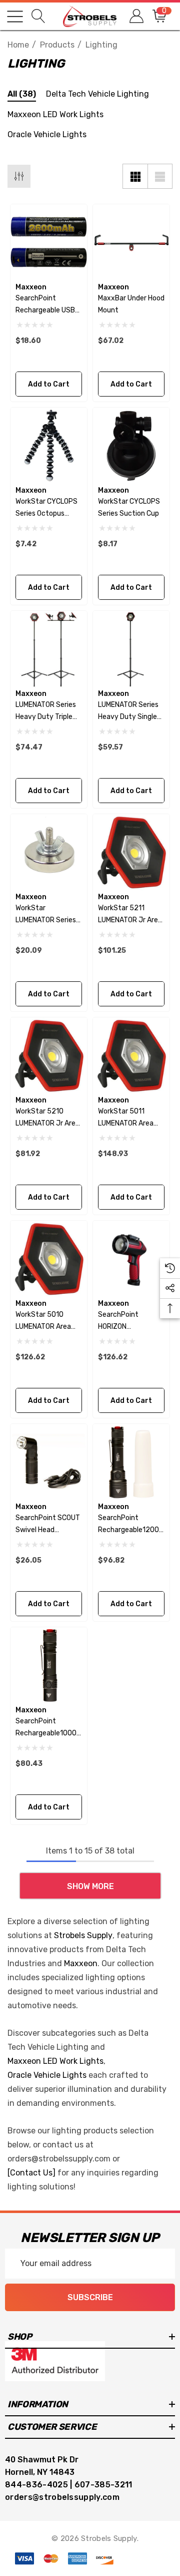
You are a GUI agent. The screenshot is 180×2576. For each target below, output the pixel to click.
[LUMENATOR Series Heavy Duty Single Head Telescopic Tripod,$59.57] (131, 649)
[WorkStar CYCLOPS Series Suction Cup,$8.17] (131, 446)
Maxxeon (81, 1963)
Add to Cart (49, 384)
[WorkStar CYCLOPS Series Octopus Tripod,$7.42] (49, 446)
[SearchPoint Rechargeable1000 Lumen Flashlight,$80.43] (49, 1666)
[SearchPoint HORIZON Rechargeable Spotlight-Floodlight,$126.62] (131, 1259)
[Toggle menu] (15, 17)
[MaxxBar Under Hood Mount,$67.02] (131, 243)
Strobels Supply (83, 1935)
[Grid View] (135, 176)
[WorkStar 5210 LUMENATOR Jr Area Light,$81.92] (49, 1056)
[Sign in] (136, 16)
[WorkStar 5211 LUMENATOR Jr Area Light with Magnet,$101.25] (131, 852)
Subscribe (90, 2297)
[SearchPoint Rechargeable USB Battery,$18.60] (49, 243)
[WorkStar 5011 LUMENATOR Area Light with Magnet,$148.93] (131, 1056)
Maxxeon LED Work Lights (55, 2061)
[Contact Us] (31, 2173)
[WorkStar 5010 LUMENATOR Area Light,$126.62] (49, 1259)
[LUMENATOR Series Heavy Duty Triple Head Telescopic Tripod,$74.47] (49, 649)
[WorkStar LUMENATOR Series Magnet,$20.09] (49, 852)
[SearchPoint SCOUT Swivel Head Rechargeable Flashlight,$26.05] (49, 1462)
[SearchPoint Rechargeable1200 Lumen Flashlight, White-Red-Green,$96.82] (131, 1462)
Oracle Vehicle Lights (47, 2075)
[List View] (160, 176)
